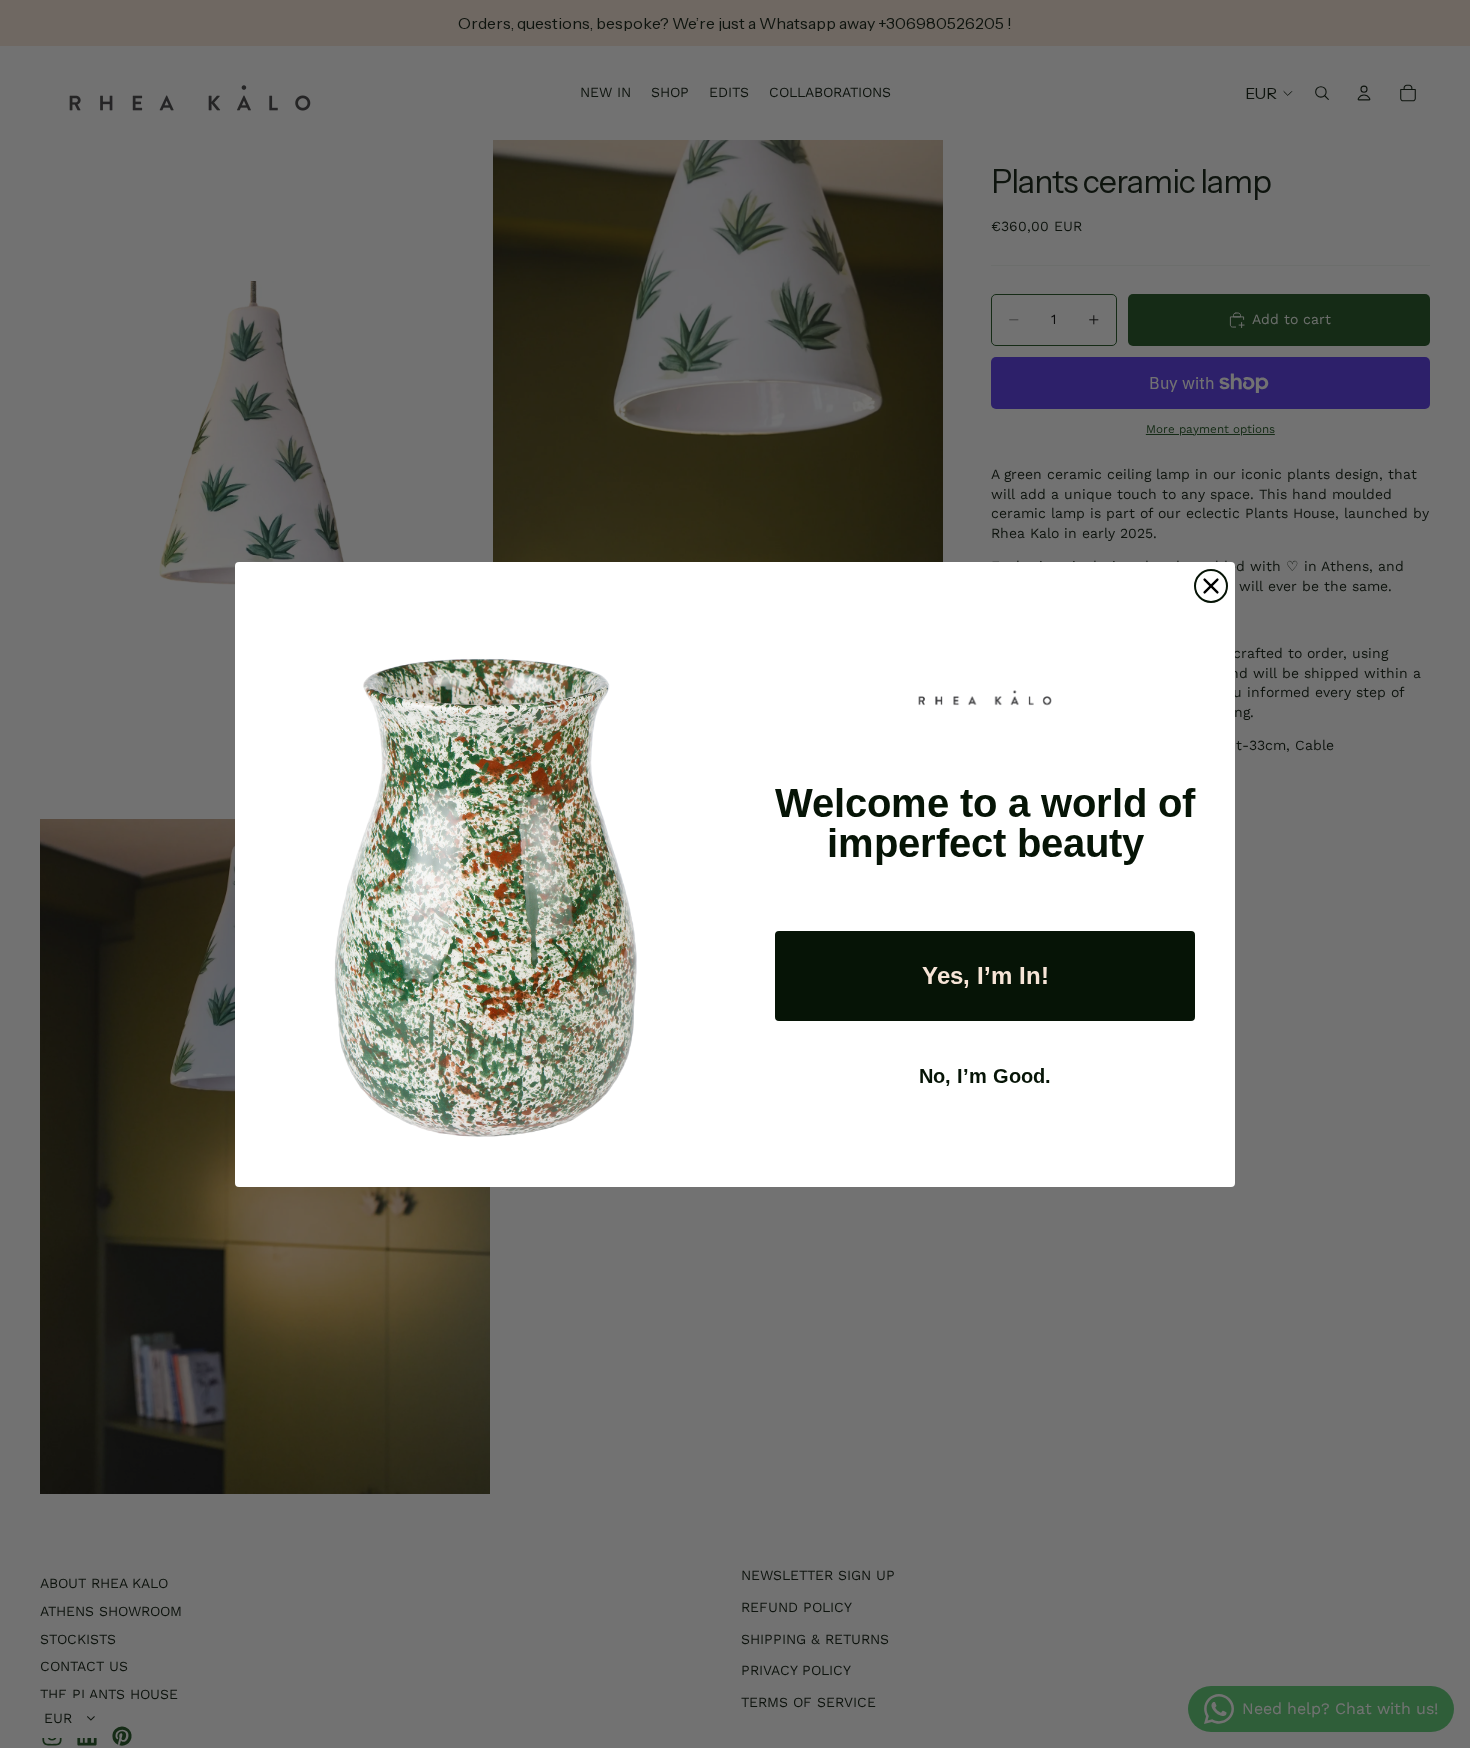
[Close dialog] (1211, 586)
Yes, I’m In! (985, 975)
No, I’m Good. (985, 1076)
